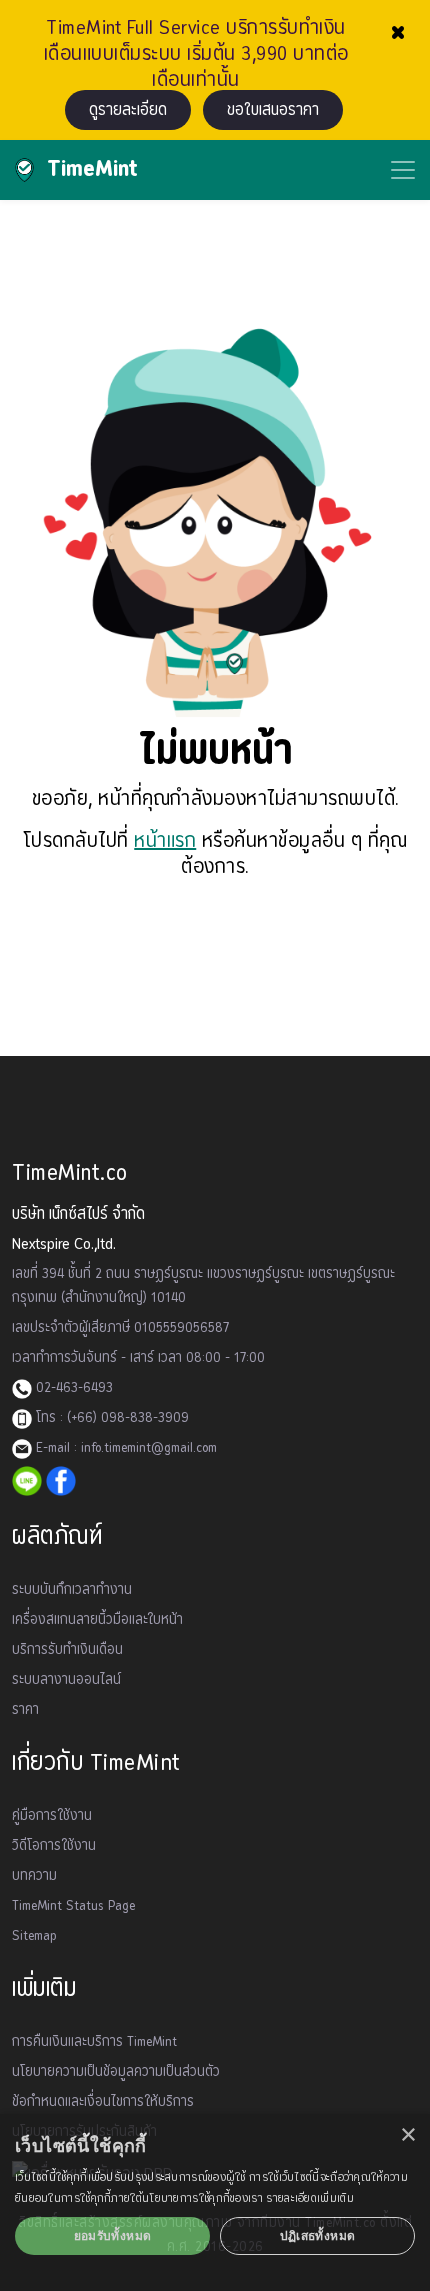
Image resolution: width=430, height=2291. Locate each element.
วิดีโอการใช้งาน (54, 1846)
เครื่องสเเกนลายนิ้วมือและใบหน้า (97, 1620)
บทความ (34, 1876)
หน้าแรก (165, 841)
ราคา (25, 1710)
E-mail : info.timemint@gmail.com (124, 1448)
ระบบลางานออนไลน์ (66, 1680)
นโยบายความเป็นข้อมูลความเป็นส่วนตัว (116, 2072)
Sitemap (34, 1936)
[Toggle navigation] (403, 170)
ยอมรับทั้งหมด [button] (113, 2235)
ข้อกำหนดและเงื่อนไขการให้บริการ (103, 2102)
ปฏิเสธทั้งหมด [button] (318, 2235)
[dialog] (215, 2202)
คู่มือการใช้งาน (52, 1816)
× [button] (407, 2135)
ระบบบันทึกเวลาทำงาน (72, 1590)
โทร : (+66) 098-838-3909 (110, 1418)
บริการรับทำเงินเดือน (67, 1650)
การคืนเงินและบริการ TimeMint (94, 2042)
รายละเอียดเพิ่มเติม (310, 2198)
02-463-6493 (72, 1388)
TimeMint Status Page (73, 1906)
